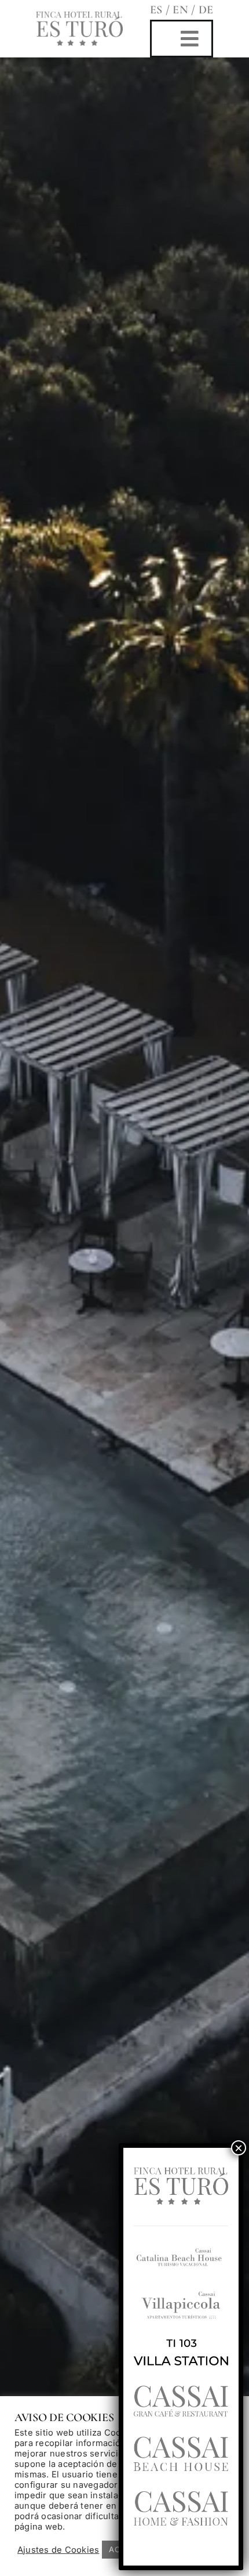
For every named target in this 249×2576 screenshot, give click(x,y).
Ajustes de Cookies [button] (58, 2550)
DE (206, 10)
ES (156, 10)
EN (182, 10)
